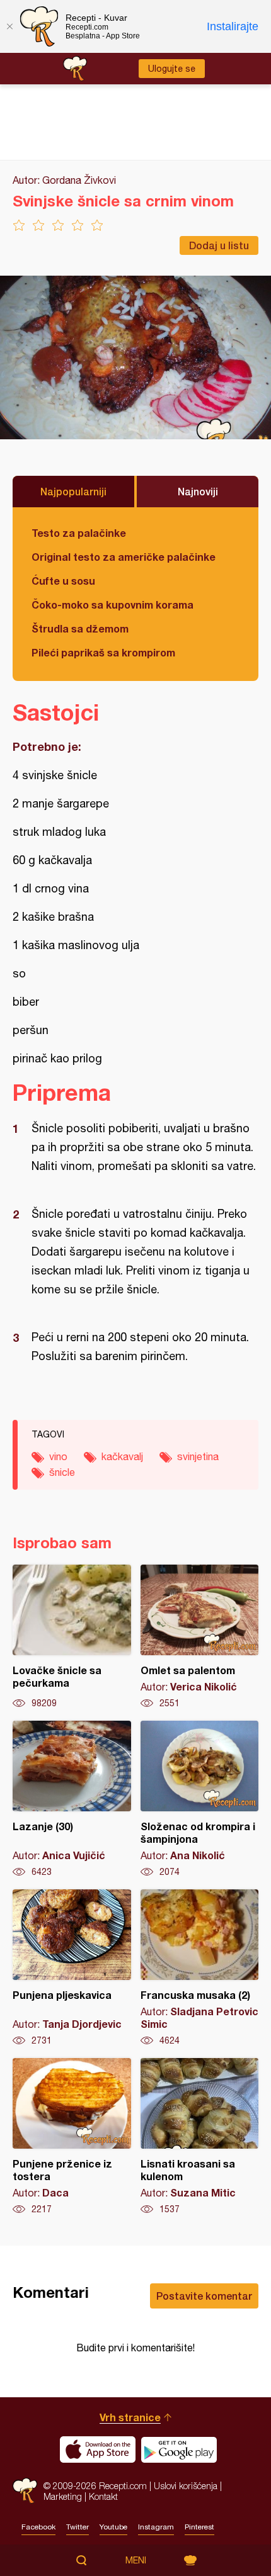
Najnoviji (198, 491)
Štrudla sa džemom (80, 628)
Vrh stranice (130, 2417)
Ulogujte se (172, 69)
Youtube (113, 2527)
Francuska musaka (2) (200, 1968)
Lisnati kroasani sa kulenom (200, 2137)
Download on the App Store (98, 2449)
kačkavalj (122, 1456)
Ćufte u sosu (63, 581)
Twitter (78, 2527)
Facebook (38, 2527)
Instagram (156, 2527)
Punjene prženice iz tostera (72, 2137)
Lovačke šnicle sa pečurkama (72, 1637)
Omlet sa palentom (200, 1637)
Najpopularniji (73, 491)
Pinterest (199, 2527)
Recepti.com (25, 2491)
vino (58, 1456)
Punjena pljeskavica (72, 1968)
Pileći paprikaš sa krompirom (103, 652)
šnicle (62, 1472)
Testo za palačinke (79, 533)
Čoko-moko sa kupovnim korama (112, 605)
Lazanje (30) (72, 1799)
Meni (136, 2560)
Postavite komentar (204, 2296)
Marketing (63, 2496)
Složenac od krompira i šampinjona (200, 1799)
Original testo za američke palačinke (124, 557)
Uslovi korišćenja (186, 2486)
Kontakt (103, 2496)
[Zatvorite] (9, 26)
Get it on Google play (179, 2449)
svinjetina (198, 1456)
